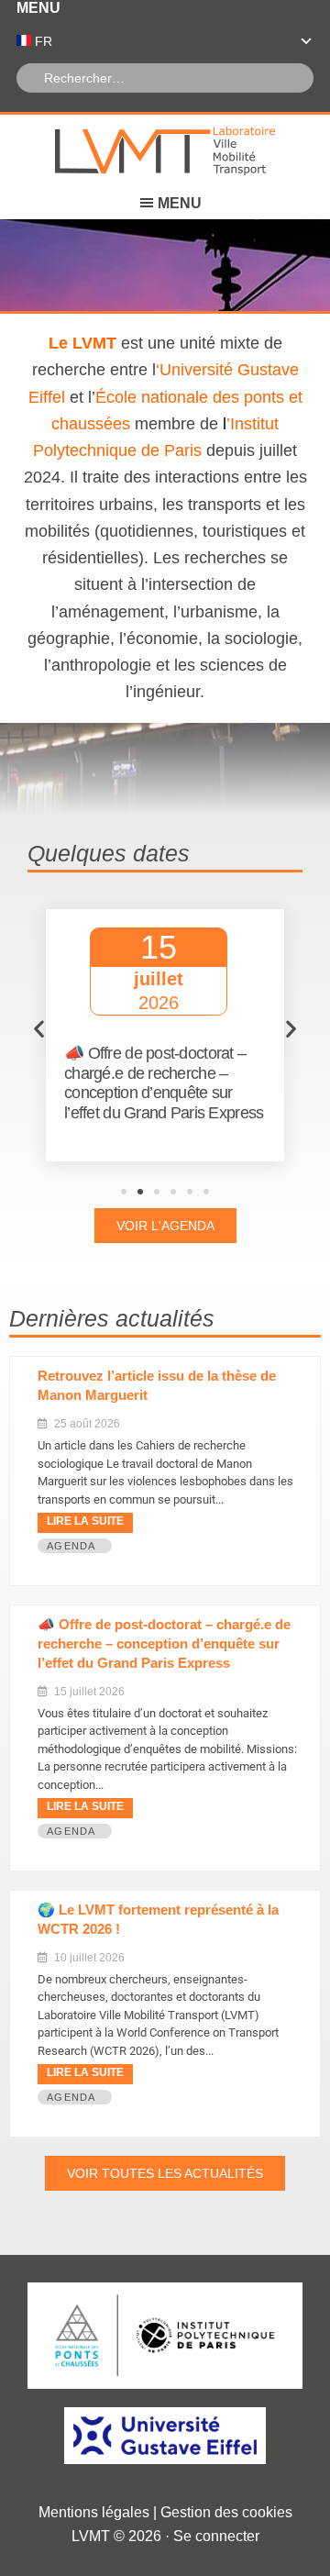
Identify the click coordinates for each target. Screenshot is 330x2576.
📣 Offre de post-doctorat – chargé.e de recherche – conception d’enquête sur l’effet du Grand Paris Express (164, 1643)
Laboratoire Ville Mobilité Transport (165, 151)
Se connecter (216, 2536)
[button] (39, 1029)
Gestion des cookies (226, 2512)
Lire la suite (85, 1521)
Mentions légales (94, 2512)
